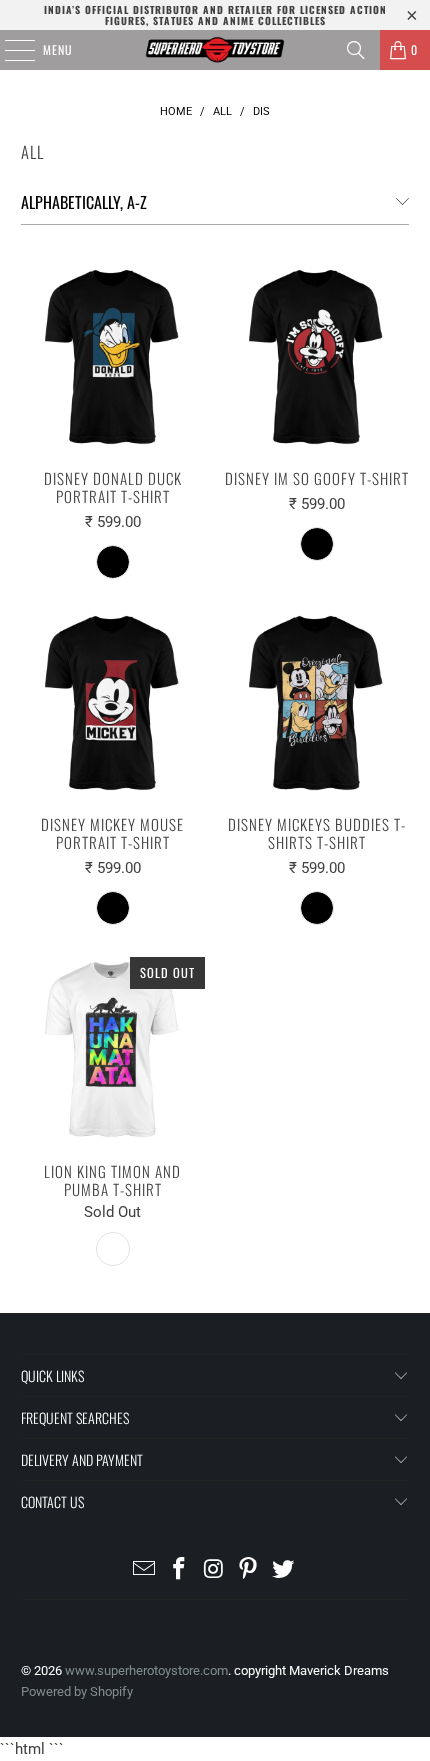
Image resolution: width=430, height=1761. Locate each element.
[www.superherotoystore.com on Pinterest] (249, 1570)
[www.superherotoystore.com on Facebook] (179, 1570)
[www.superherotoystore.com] (215, 50)
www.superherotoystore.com (146, 1670)
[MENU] (9, 50)
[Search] (356, 50)
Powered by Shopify (77, 1691)
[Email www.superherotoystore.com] (145, 1570)
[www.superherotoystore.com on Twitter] (284, 1570)
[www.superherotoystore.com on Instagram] (214, 1570)
